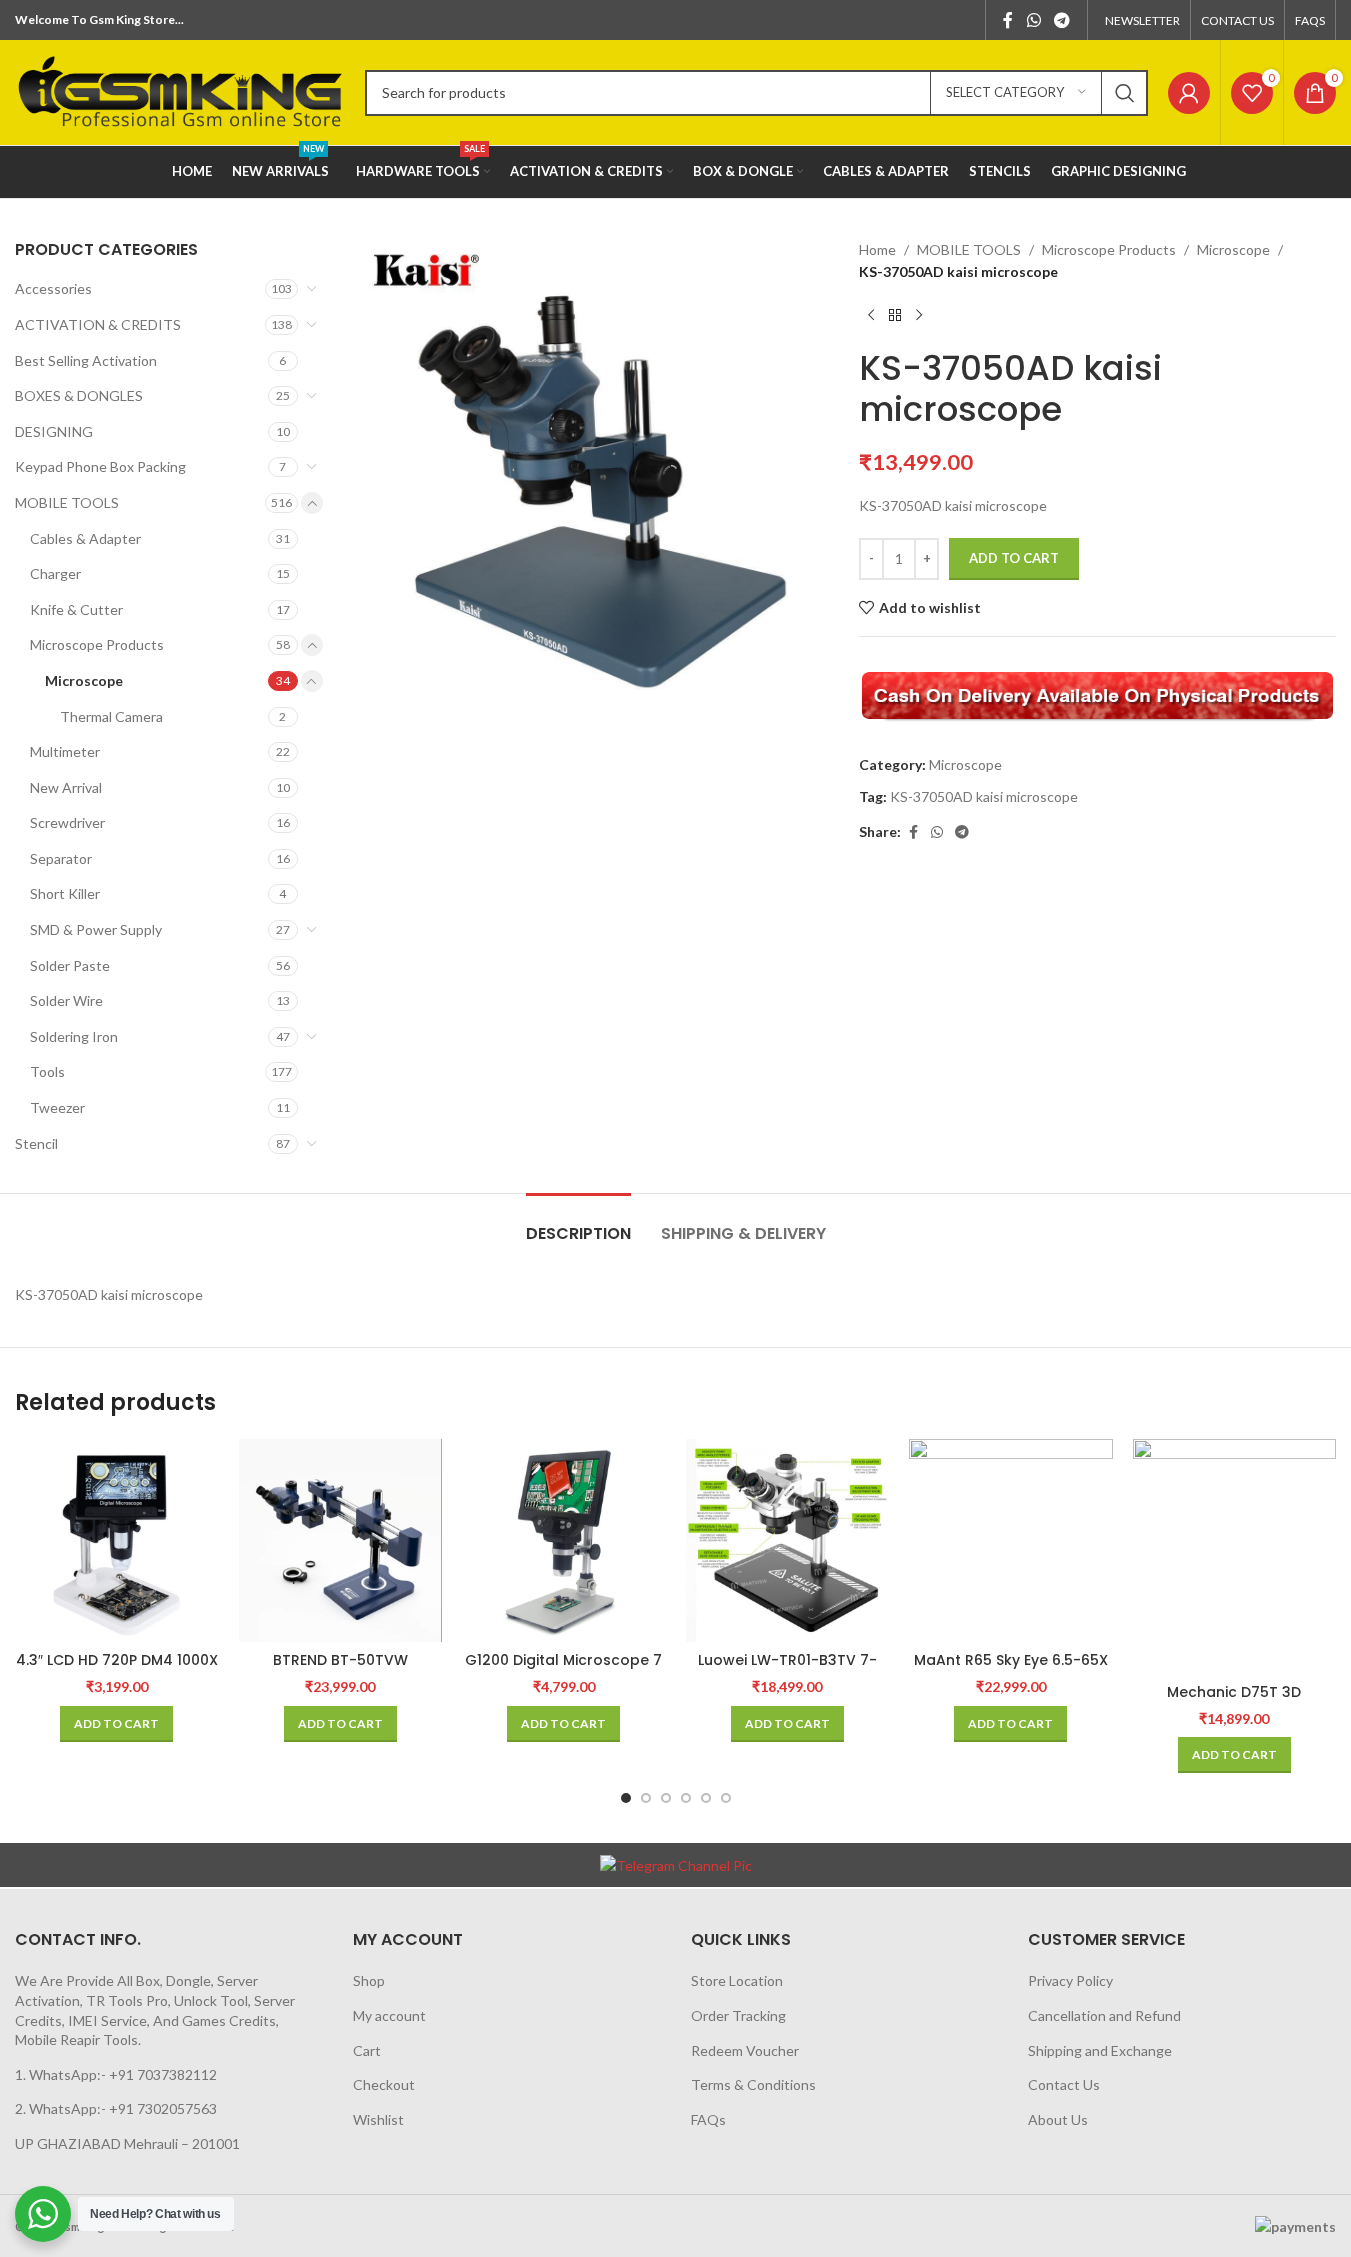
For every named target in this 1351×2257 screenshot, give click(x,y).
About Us (1058, 2119)
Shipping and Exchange (1100, 2050)
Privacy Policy (1070, 1980)
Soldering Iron (74, 1036)
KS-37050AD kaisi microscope (984, 796)
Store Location (737, 1980)
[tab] (578, 1223)
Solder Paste (70, 965)
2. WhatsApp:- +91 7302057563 (116, 2108)
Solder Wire (66, 1000)
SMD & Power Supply (96, 929)
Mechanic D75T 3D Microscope (1234, 1702)
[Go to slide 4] (686, 1798)
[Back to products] (895, 316)
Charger (55, 573)
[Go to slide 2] (646, 1798)
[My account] (1189, 93)
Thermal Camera (111, 716)
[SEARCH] (1125, 93)
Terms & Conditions (753, 2084)
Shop (369, 1980)
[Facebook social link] (1008, 20)
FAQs (708, 2119)
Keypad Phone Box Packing (100, 466)
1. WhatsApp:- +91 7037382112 (116, 2074)
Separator (61, 858)
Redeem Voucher (745, 2050)
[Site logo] (180, 90)
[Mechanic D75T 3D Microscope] (1235, 1556)
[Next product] (919, 316)
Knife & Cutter (76, 609)
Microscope (84, 680)
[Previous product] (871, 316)
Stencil (36, 1143)
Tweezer (57, 1107)
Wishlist (378, 2119)
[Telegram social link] (1062, 20)
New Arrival (66, 787)
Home (877, 249)
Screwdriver (67, 822)
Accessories (53, 288)
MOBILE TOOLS (67, 502)
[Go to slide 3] (666, 1798)
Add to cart (1014, 558)
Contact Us (1064, 2084)
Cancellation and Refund (1104, 2015)
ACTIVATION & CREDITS (98, 324)
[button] (116, 1724)
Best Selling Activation (86, 360)
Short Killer (65, 893)
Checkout (384, 2084)
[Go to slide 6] (726, 1798)
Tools (47, 1071)
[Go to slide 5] (706, 1798)
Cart (367, 2050)
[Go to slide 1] (626, 1798)
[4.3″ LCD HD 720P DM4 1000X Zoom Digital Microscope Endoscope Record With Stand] (117, 1541)
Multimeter (65, 751)
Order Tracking (738, 2015)
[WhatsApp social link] (1033, 20)
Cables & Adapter (85, 538)
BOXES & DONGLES (79, 395)
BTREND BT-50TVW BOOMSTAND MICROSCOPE (340, 1670)
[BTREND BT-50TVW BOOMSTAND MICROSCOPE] (341, 1540)
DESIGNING (54, 431)
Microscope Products (97, 644)
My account (389, 2015)
